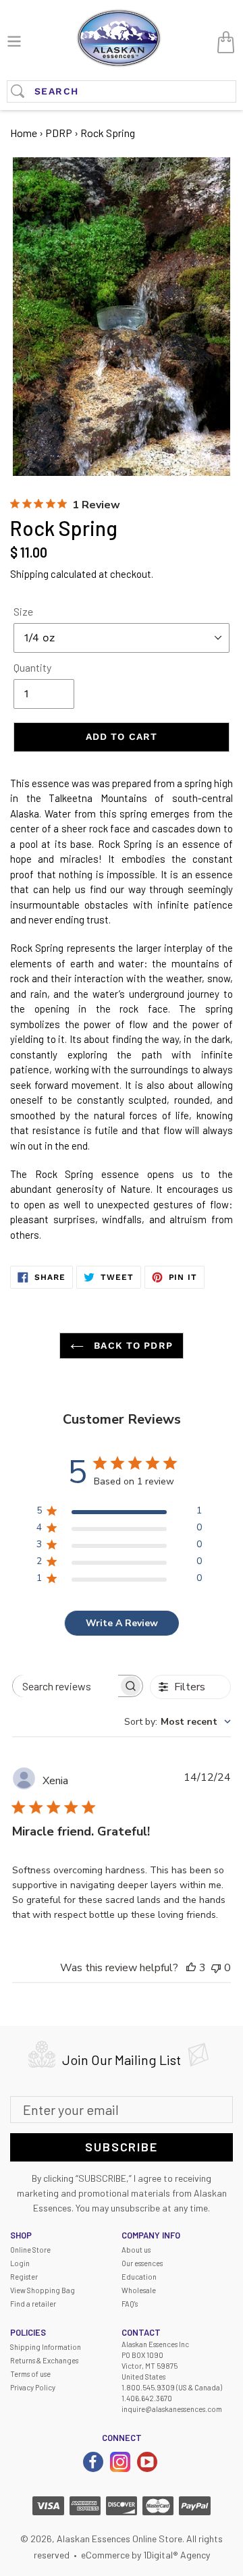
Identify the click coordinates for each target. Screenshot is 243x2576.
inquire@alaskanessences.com (172, 2409)
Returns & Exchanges (44, 2360)
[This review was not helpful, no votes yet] (216, 1968)
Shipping (29, 574)
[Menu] (14, 39)
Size (23, 611)
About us (136, 2250)
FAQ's (130, 2304)
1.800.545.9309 (148, 2387)
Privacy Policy (33, 2387)
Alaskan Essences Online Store (119, 2539)
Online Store (30, 2250)
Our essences (142, 2263)
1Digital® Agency (177, 2555)
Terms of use (30, 2374)
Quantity (32, 667)
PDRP (59, 133)
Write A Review (122, 1623)
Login (20, 2263)
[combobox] (178, 1722)
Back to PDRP (132, 1345)
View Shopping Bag (43, 2290)
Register (24, 2277)
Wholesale (139, 2290)
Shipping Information (46, 2347)
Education (139, 2277)
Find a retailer (33, 2304)
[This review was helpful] (191, 1968)
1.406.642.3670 (147, 2398)
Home (24, 133)
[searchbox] (65, 1686)
